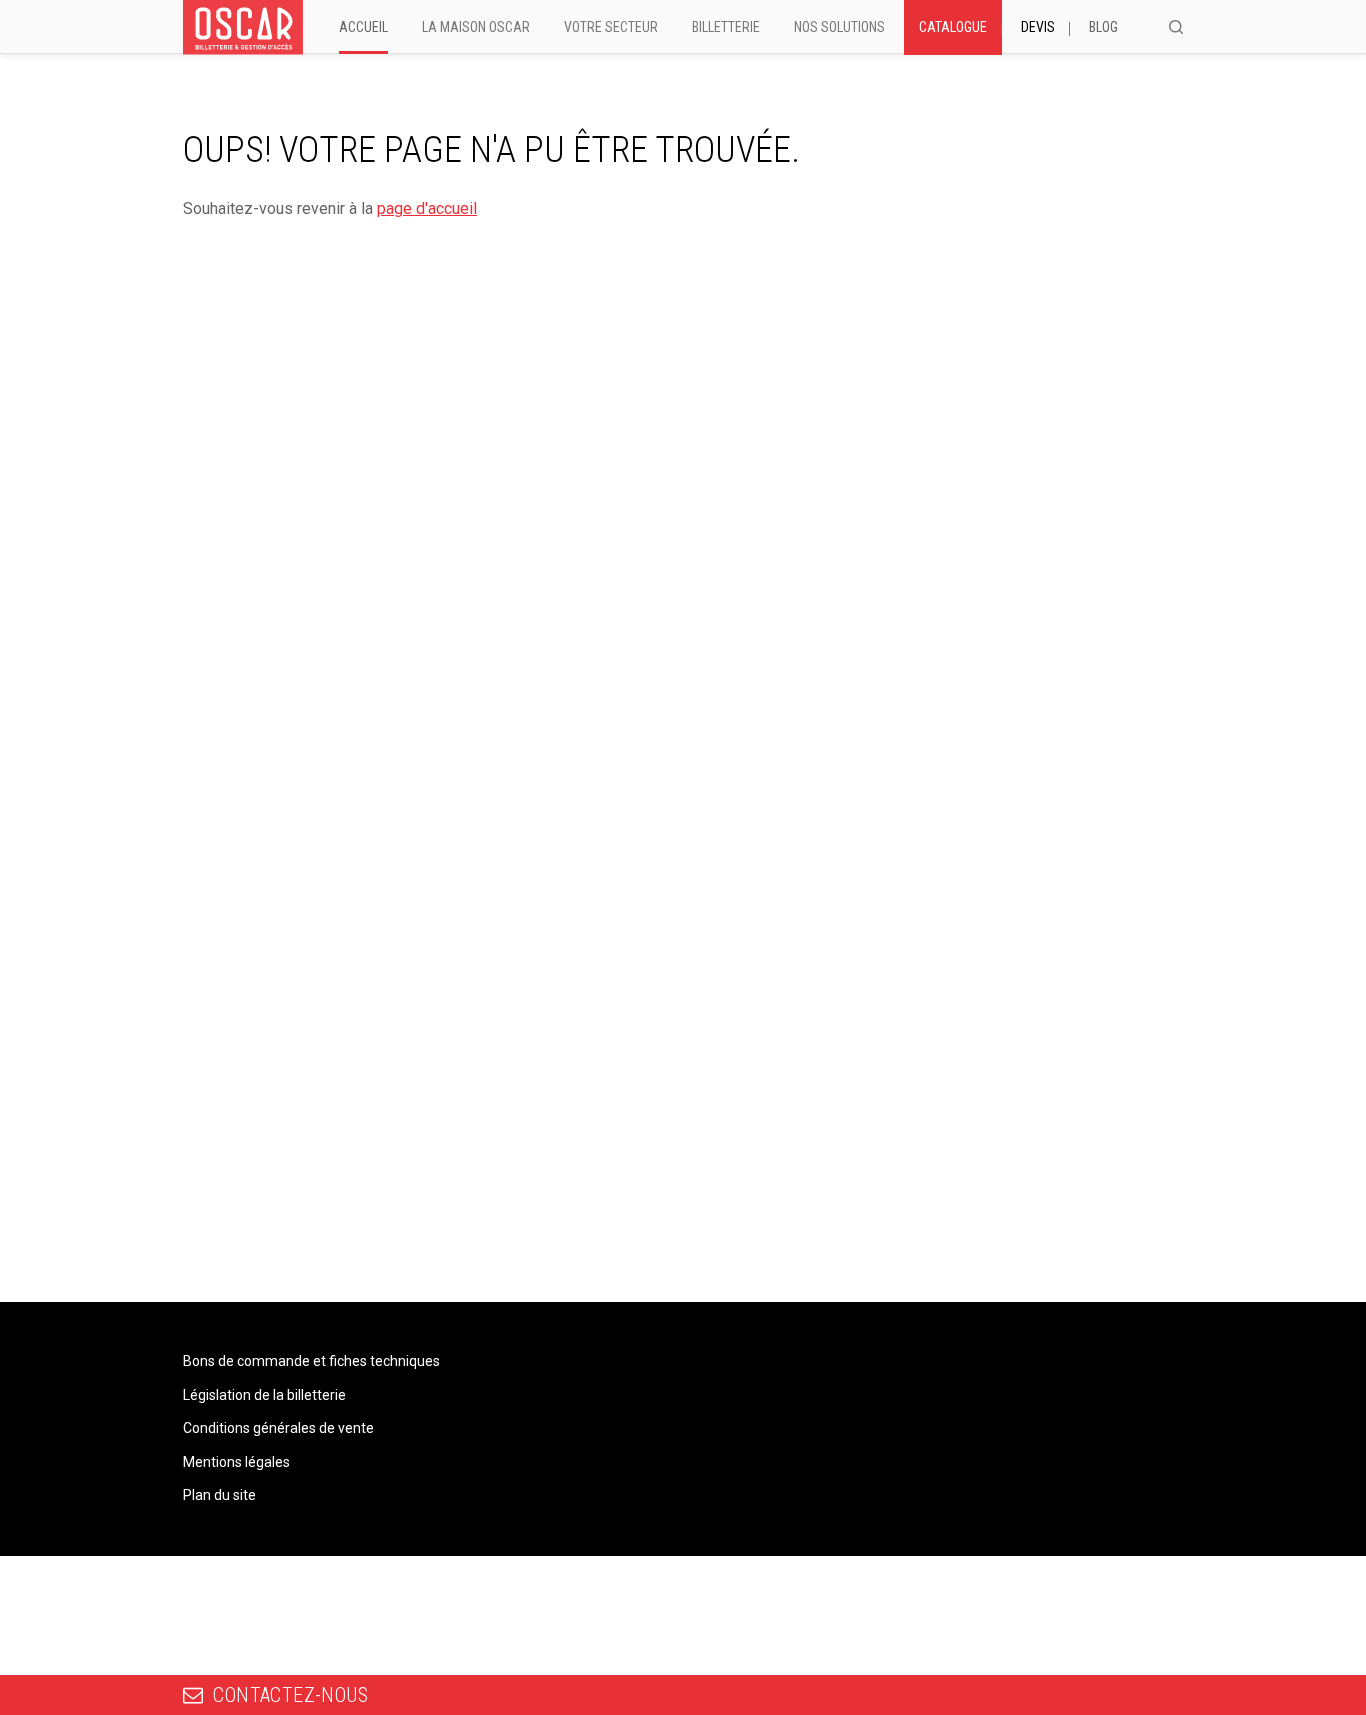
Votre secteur (611, 27)
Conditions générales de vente (278, 1428)
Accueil (363, 27)
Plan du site (219, 1495)
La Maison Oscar (476, 27)
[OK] (1176, 27)
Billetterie (726, 27)
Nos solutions (839, 27)
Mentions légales (236, 1462)
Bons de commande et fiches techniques (311, 1361)
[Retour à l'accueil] (243, 27)
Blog (1103, 27)
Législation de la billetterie (264, 1395)
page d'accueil (427, 208)
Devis (1038, 27)
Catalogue (953, 27)
